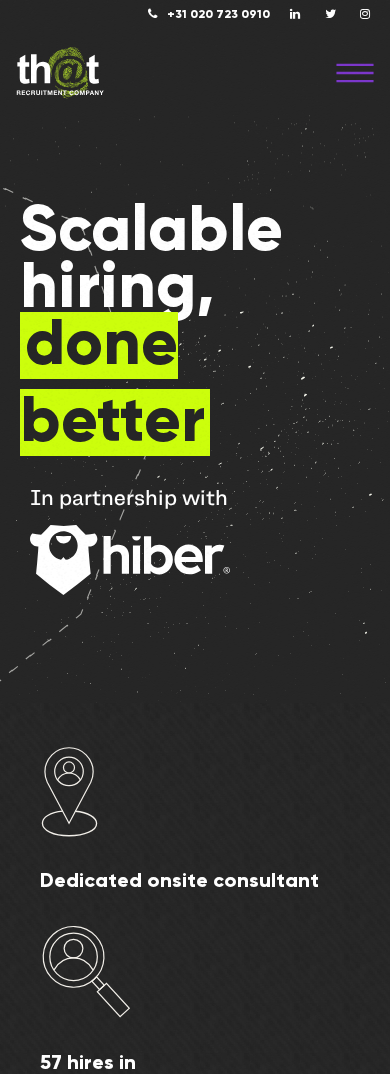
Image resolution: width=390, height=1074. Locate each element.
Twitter (330, 14)
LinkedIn (295, 14)
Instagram (365, 14)
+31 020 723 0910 (218, 15)
